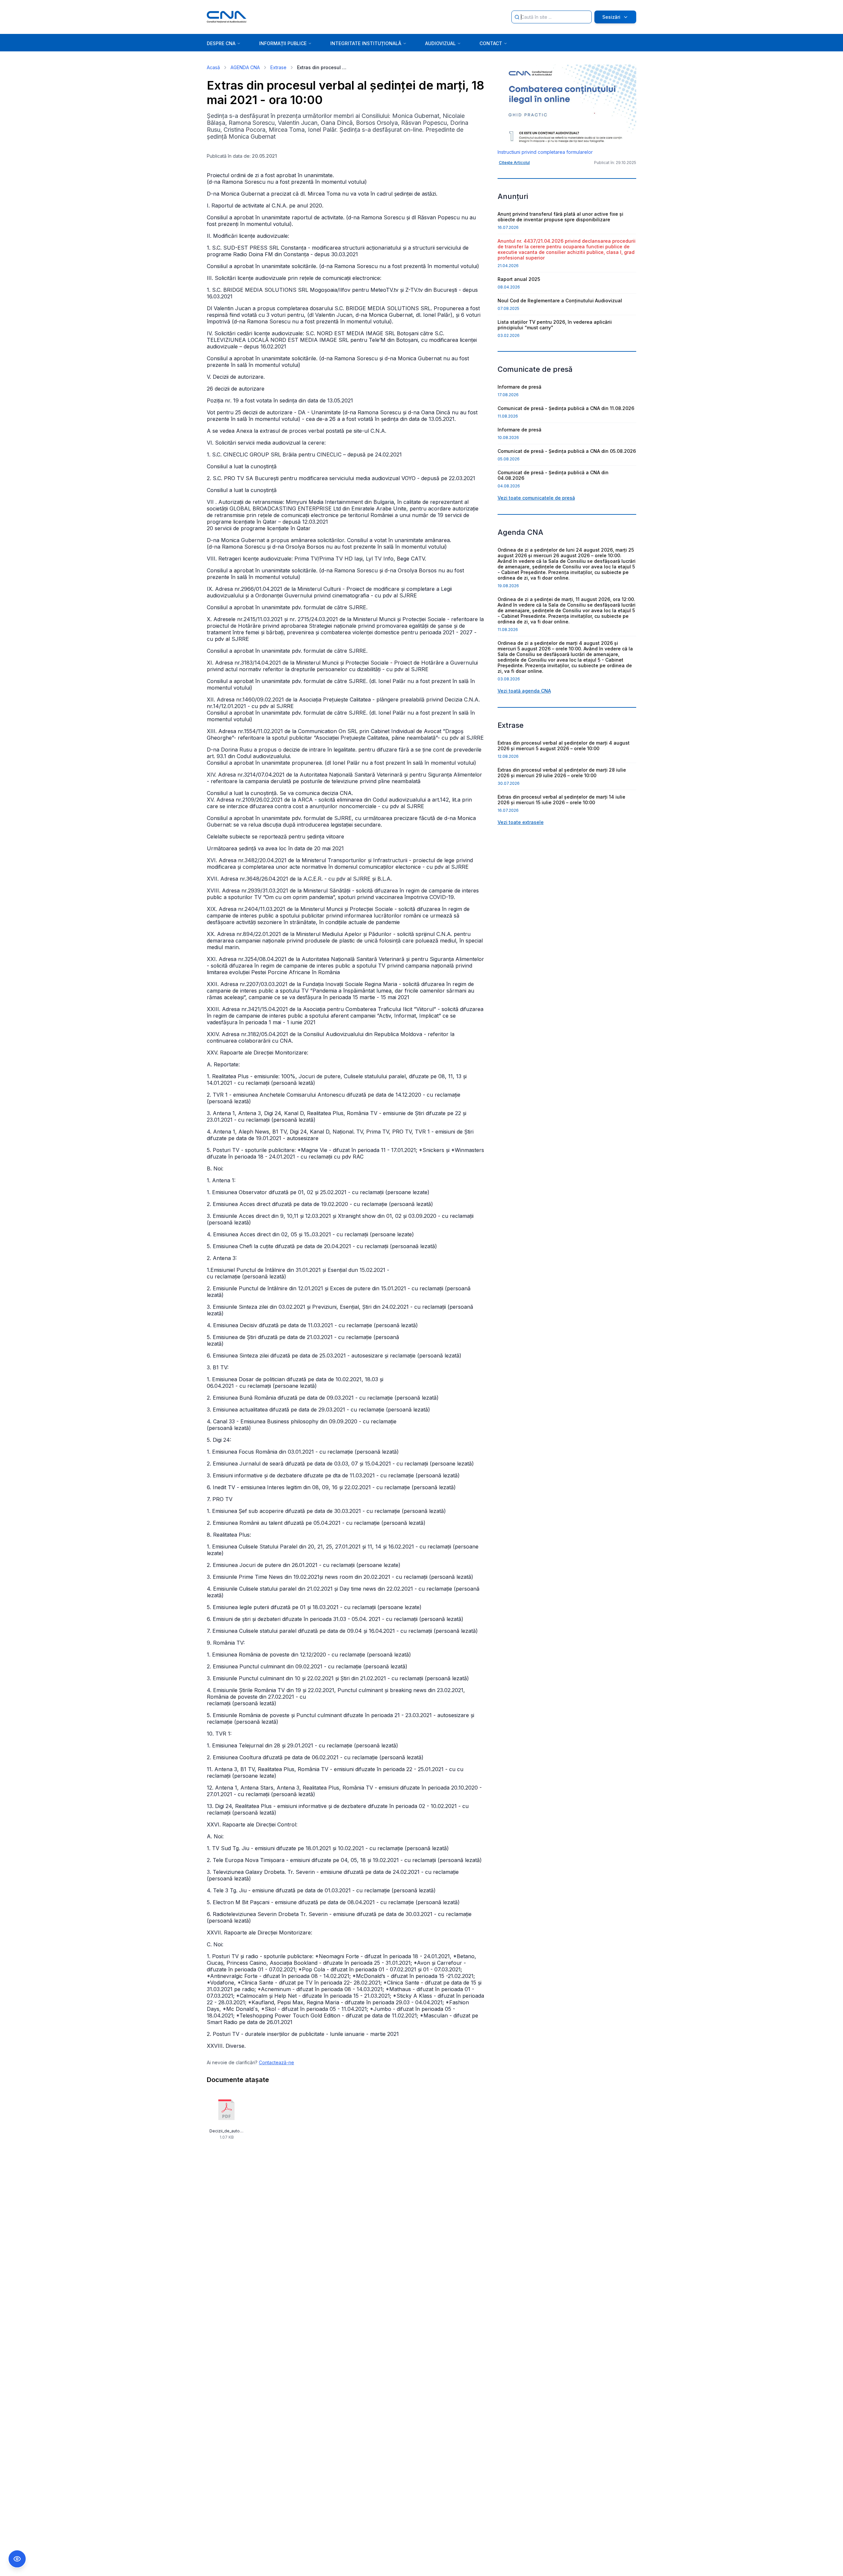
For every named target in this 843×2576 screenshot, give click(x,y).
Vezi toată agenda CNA (524, 691)
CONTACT (491, 43)
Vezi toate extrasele (521, 822)
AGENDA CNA (245, 67)
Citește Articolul (514, 163)
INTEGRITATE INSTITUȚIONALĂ (366, 43)
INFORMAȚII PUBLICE (283, 43)
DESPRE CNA (221, 43)
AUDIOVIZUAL (440, 43)
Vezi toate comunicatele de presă (536, 498)
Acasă (213, 67)
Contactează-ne (276, 2062)
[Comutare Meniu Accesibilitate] (17, 2559)
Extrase (278, 67)
